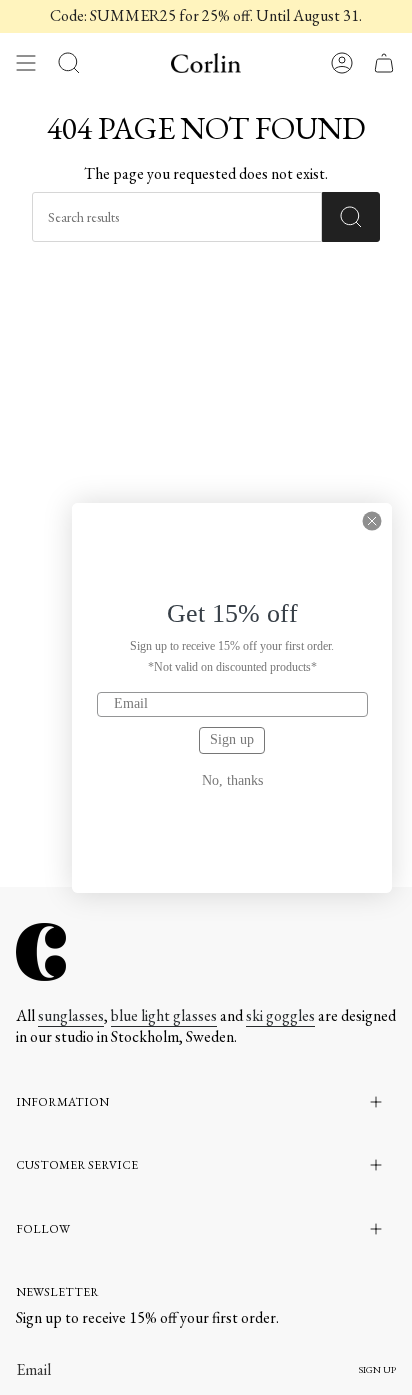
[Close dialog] (372, 521)
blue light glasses (164, 1015)
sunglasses (71, 1015)
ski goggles (280, 1015)
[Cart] (384, 63)
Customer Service (77, 1165)
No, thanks (232, 781)
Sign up (232, 739)
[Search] (351, 217)
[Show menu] (26, 63)
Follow (43, 1229)
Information (62, 1102)
